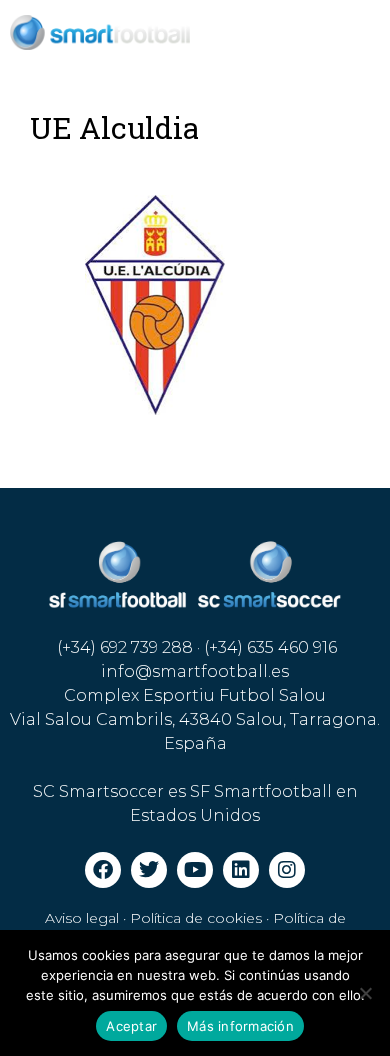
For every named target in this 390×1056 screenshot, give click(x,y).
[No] (365, 993)
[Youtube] (195, 870)
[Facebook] (103, 870)
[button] (293, 32)
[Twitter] (149, 870)
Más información (240, 1026)
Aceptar (131, 1026)
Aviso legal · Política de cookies (153, 918)
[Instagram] (287, 870)
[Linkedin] (241, 870)
